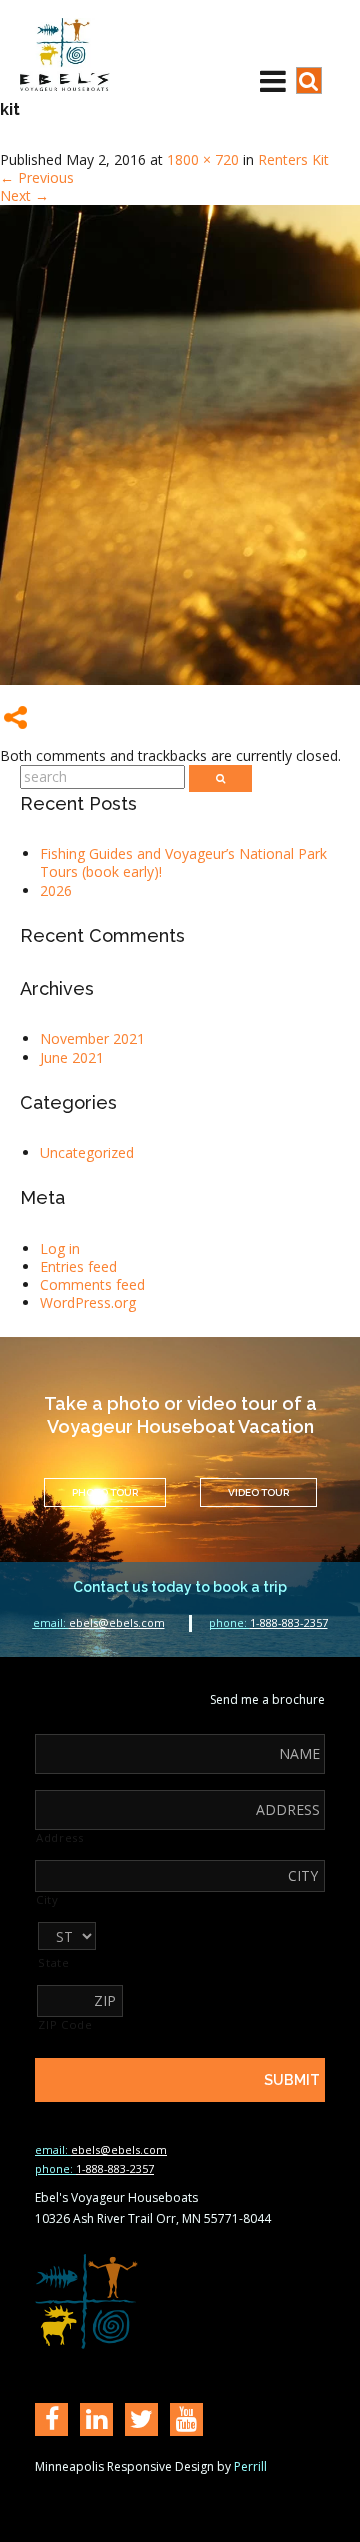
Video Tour (258, 1492)
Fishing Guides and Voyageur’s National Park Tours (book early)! (183, 862)
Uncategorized (87, 1152)
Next (24, 195)
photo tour (105, 1492)
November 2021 (92, 1038)
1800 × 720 (203, 159)
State (53, 1963)
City (47, 1900)
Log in (60, 1248)
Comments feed (92, 1284)
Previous (37, 177)
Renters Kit (293, 159)
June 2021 (72, 1057)
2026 (56, 890)
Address (60, 1838)
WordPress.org (88, 1302)
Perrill (250, 2466)
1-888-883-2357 (268, 1622)
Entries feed (78, 1266)
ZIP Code (65, 2025)
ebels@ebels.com (99, 1622)
